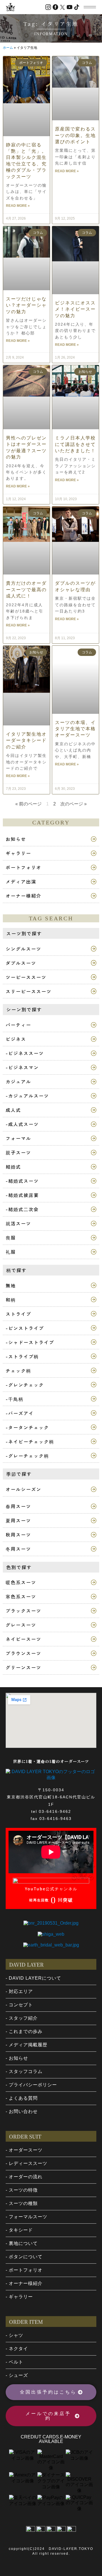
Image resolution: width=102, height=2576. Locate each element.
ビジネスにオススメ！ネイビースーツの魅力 (75, 309)
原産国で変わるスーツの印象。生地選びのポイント (75, 135)
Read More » (18, 206)
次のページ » (74, 804)
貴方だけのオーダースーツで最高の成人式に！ (26, 590)
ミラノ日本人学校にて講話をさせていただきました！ (75, 444)
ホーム (8, 48)
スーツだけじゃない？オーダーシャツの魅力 (26, 305)
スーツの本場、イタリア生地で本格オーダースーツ (75, 729)
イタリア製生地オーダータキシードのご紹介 (26, 740)
